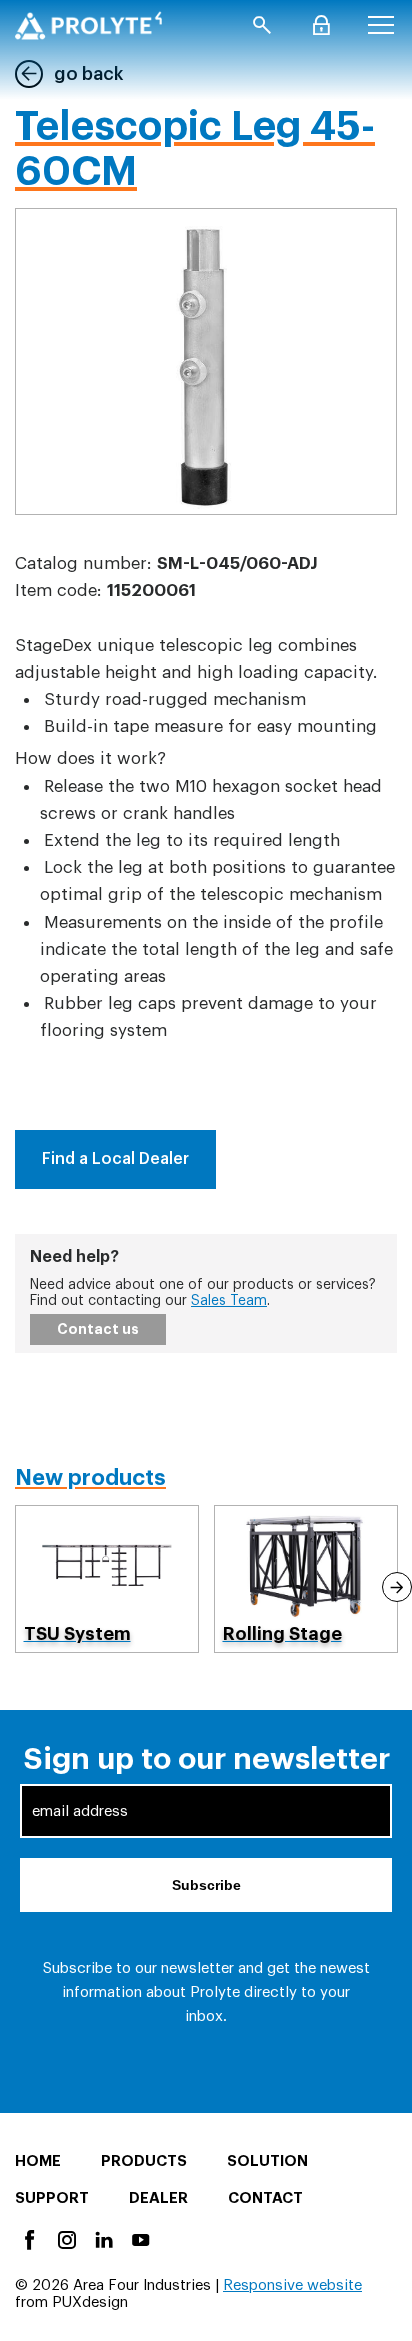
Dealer (158, 2198)
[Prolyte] (88, 25)
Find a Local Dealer (115, 1159)
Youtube (139, 2238)
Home (38, 2161)
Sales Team (229, 1301)
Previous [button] (16, 1587)
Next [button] (397, 1587)
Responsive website (292, 2285)
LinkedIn (102, 2238)
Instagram (65, 2238)
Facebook (28, 2238)
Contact (265, 2198)
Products (144, 2161)
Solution (267, 2161)
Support (52, 2198)
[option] (107, 1579)
